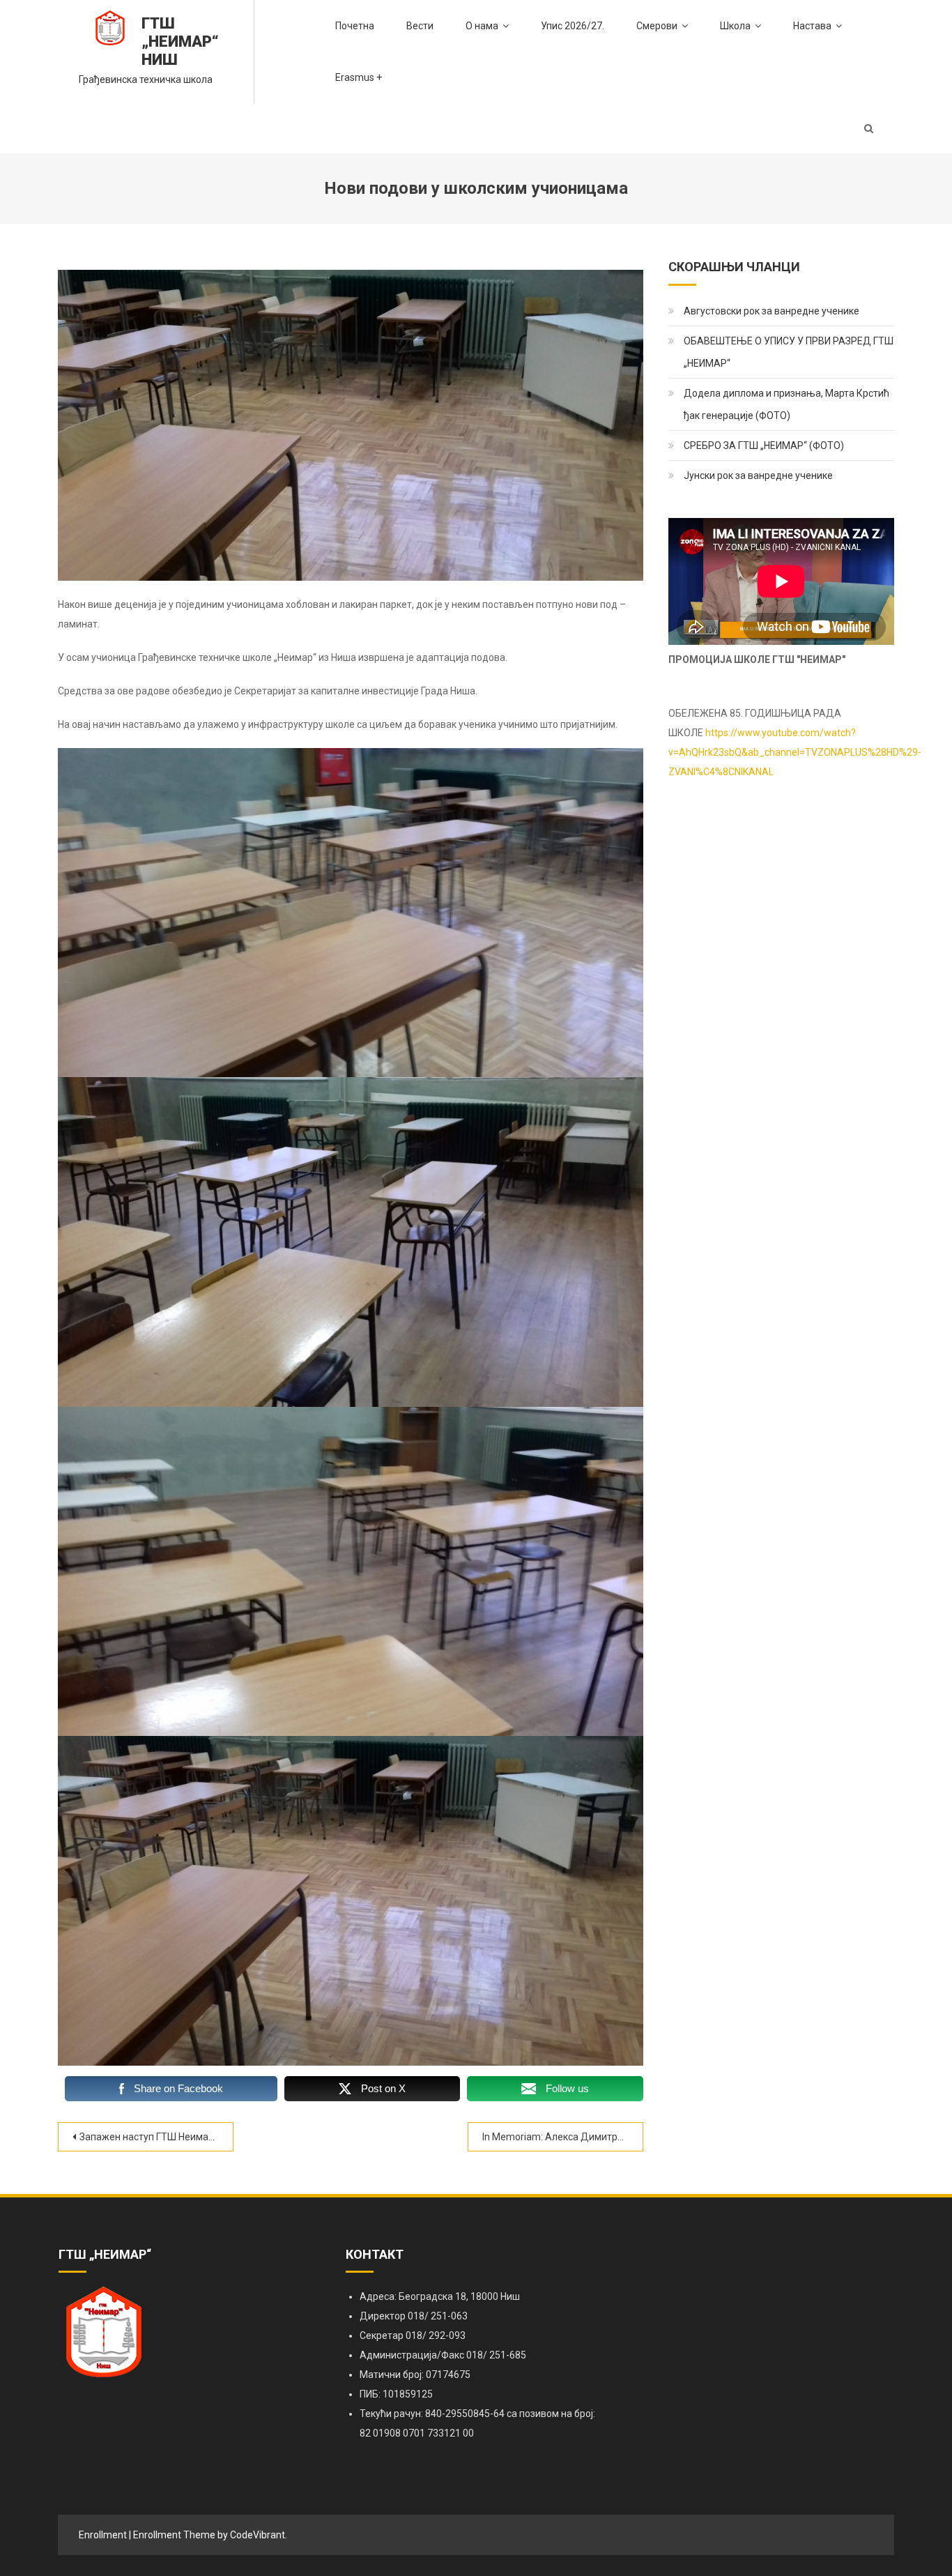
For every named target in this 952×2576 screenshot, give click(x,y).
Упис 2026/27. (573, 26)
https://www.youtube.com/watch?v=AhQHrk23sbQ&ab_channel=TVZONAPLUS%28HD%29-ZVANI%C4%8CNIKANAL (795, 752)
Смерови (657, 26)
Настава (812, 26)
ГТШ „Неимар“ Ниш (180, 41)
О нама (482, 26)
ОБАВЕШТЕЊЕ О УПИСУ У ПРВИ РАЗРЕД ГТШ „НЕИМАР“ (789, 352)
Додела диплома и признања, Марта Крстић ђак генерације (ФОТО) (786, 404)
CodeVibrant (258, 2535)
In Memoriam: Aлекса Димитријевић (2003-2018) (563, 2137)
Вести (420, 26)
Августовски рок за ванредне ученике (771, 311)
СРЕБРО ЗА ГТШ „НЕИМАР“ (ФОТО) (764, 445)
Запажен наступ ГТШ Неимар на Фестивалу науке (156, 2137)
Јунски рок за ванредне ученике (758, 475)
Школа (735, 26)
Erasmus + (359, 77)
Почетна (355, 26)
